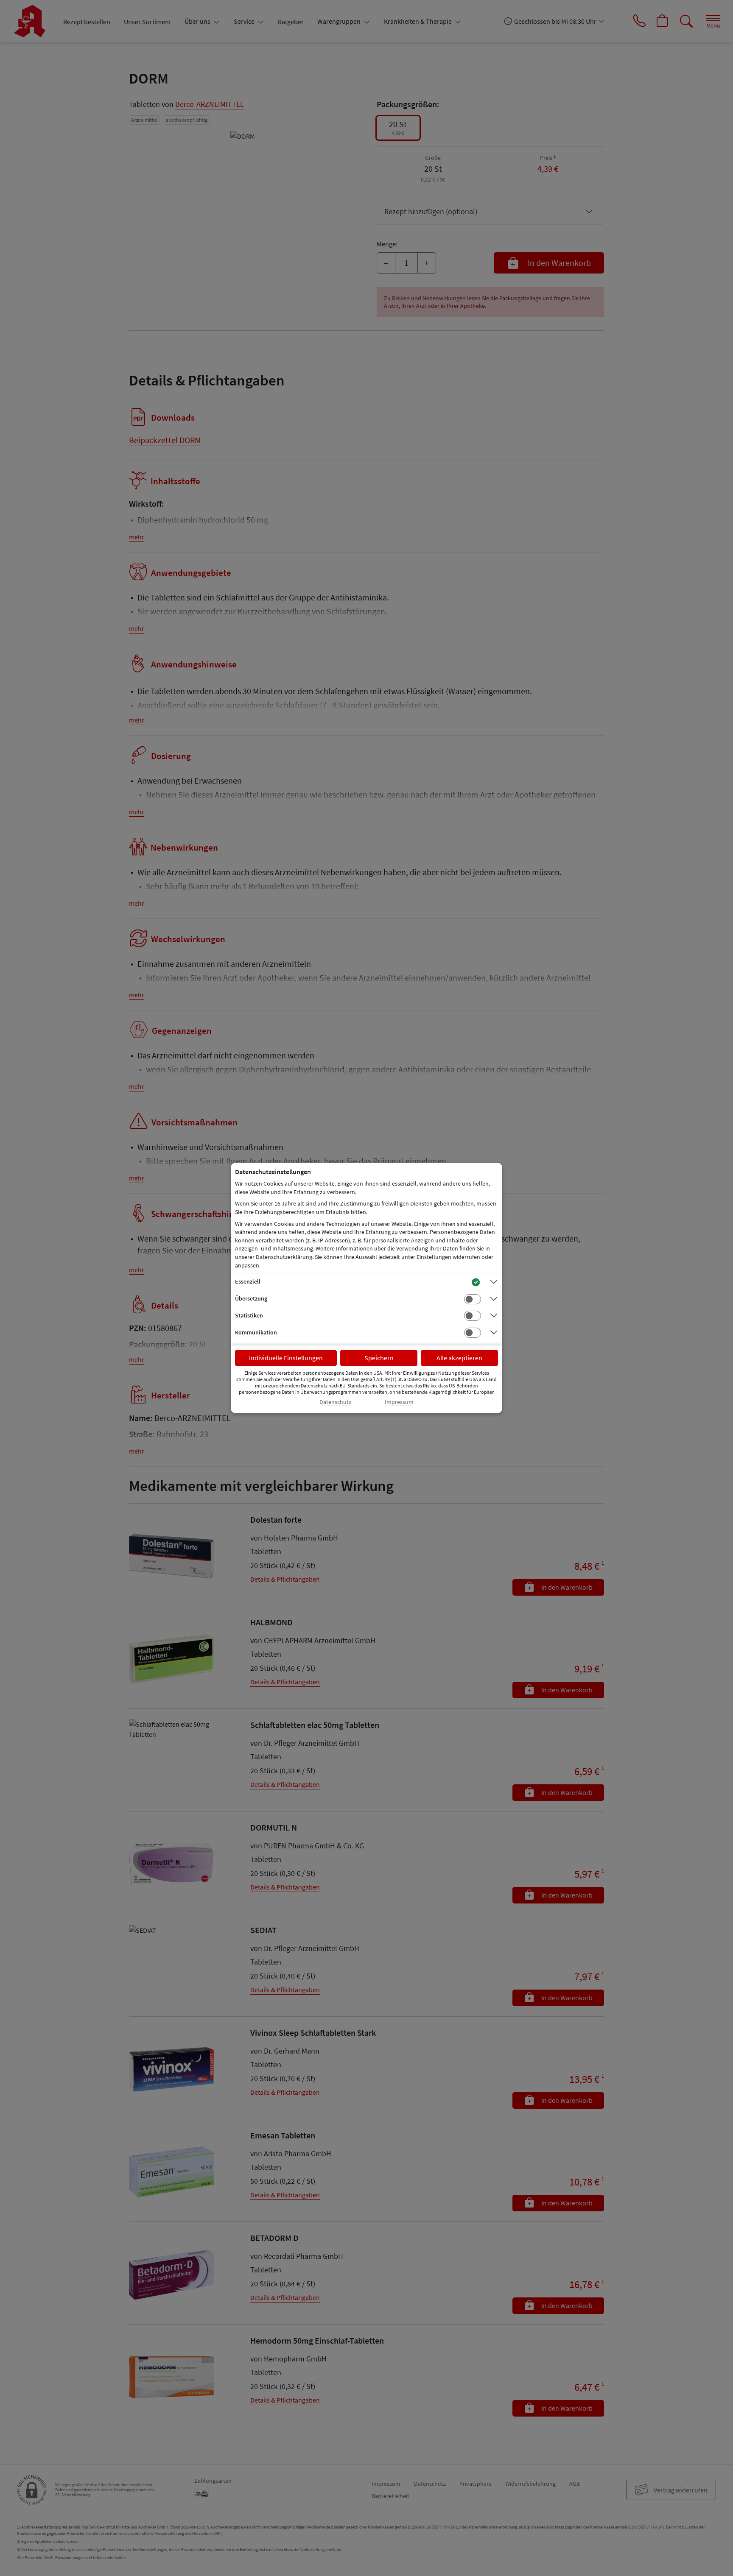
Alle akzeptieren (459, 1358)
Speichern (379, 1358)
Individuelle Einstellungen (286, 1358)
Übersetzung (251, 1298)
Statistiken (249, 1315)
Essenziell (248, 1281)
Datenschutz (335, 1402)
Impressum (399, 1402)
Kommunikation (256, 1332)
